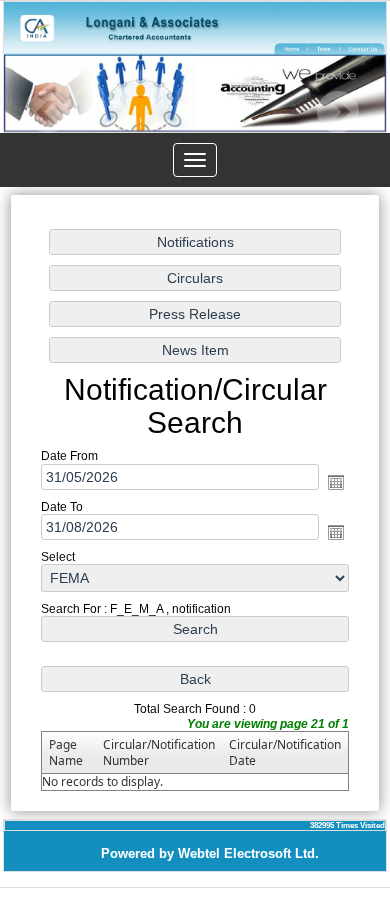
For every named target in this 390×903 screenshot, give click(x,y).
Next (337, 112)
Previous (48, 112)
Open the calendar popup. (336, 481)
